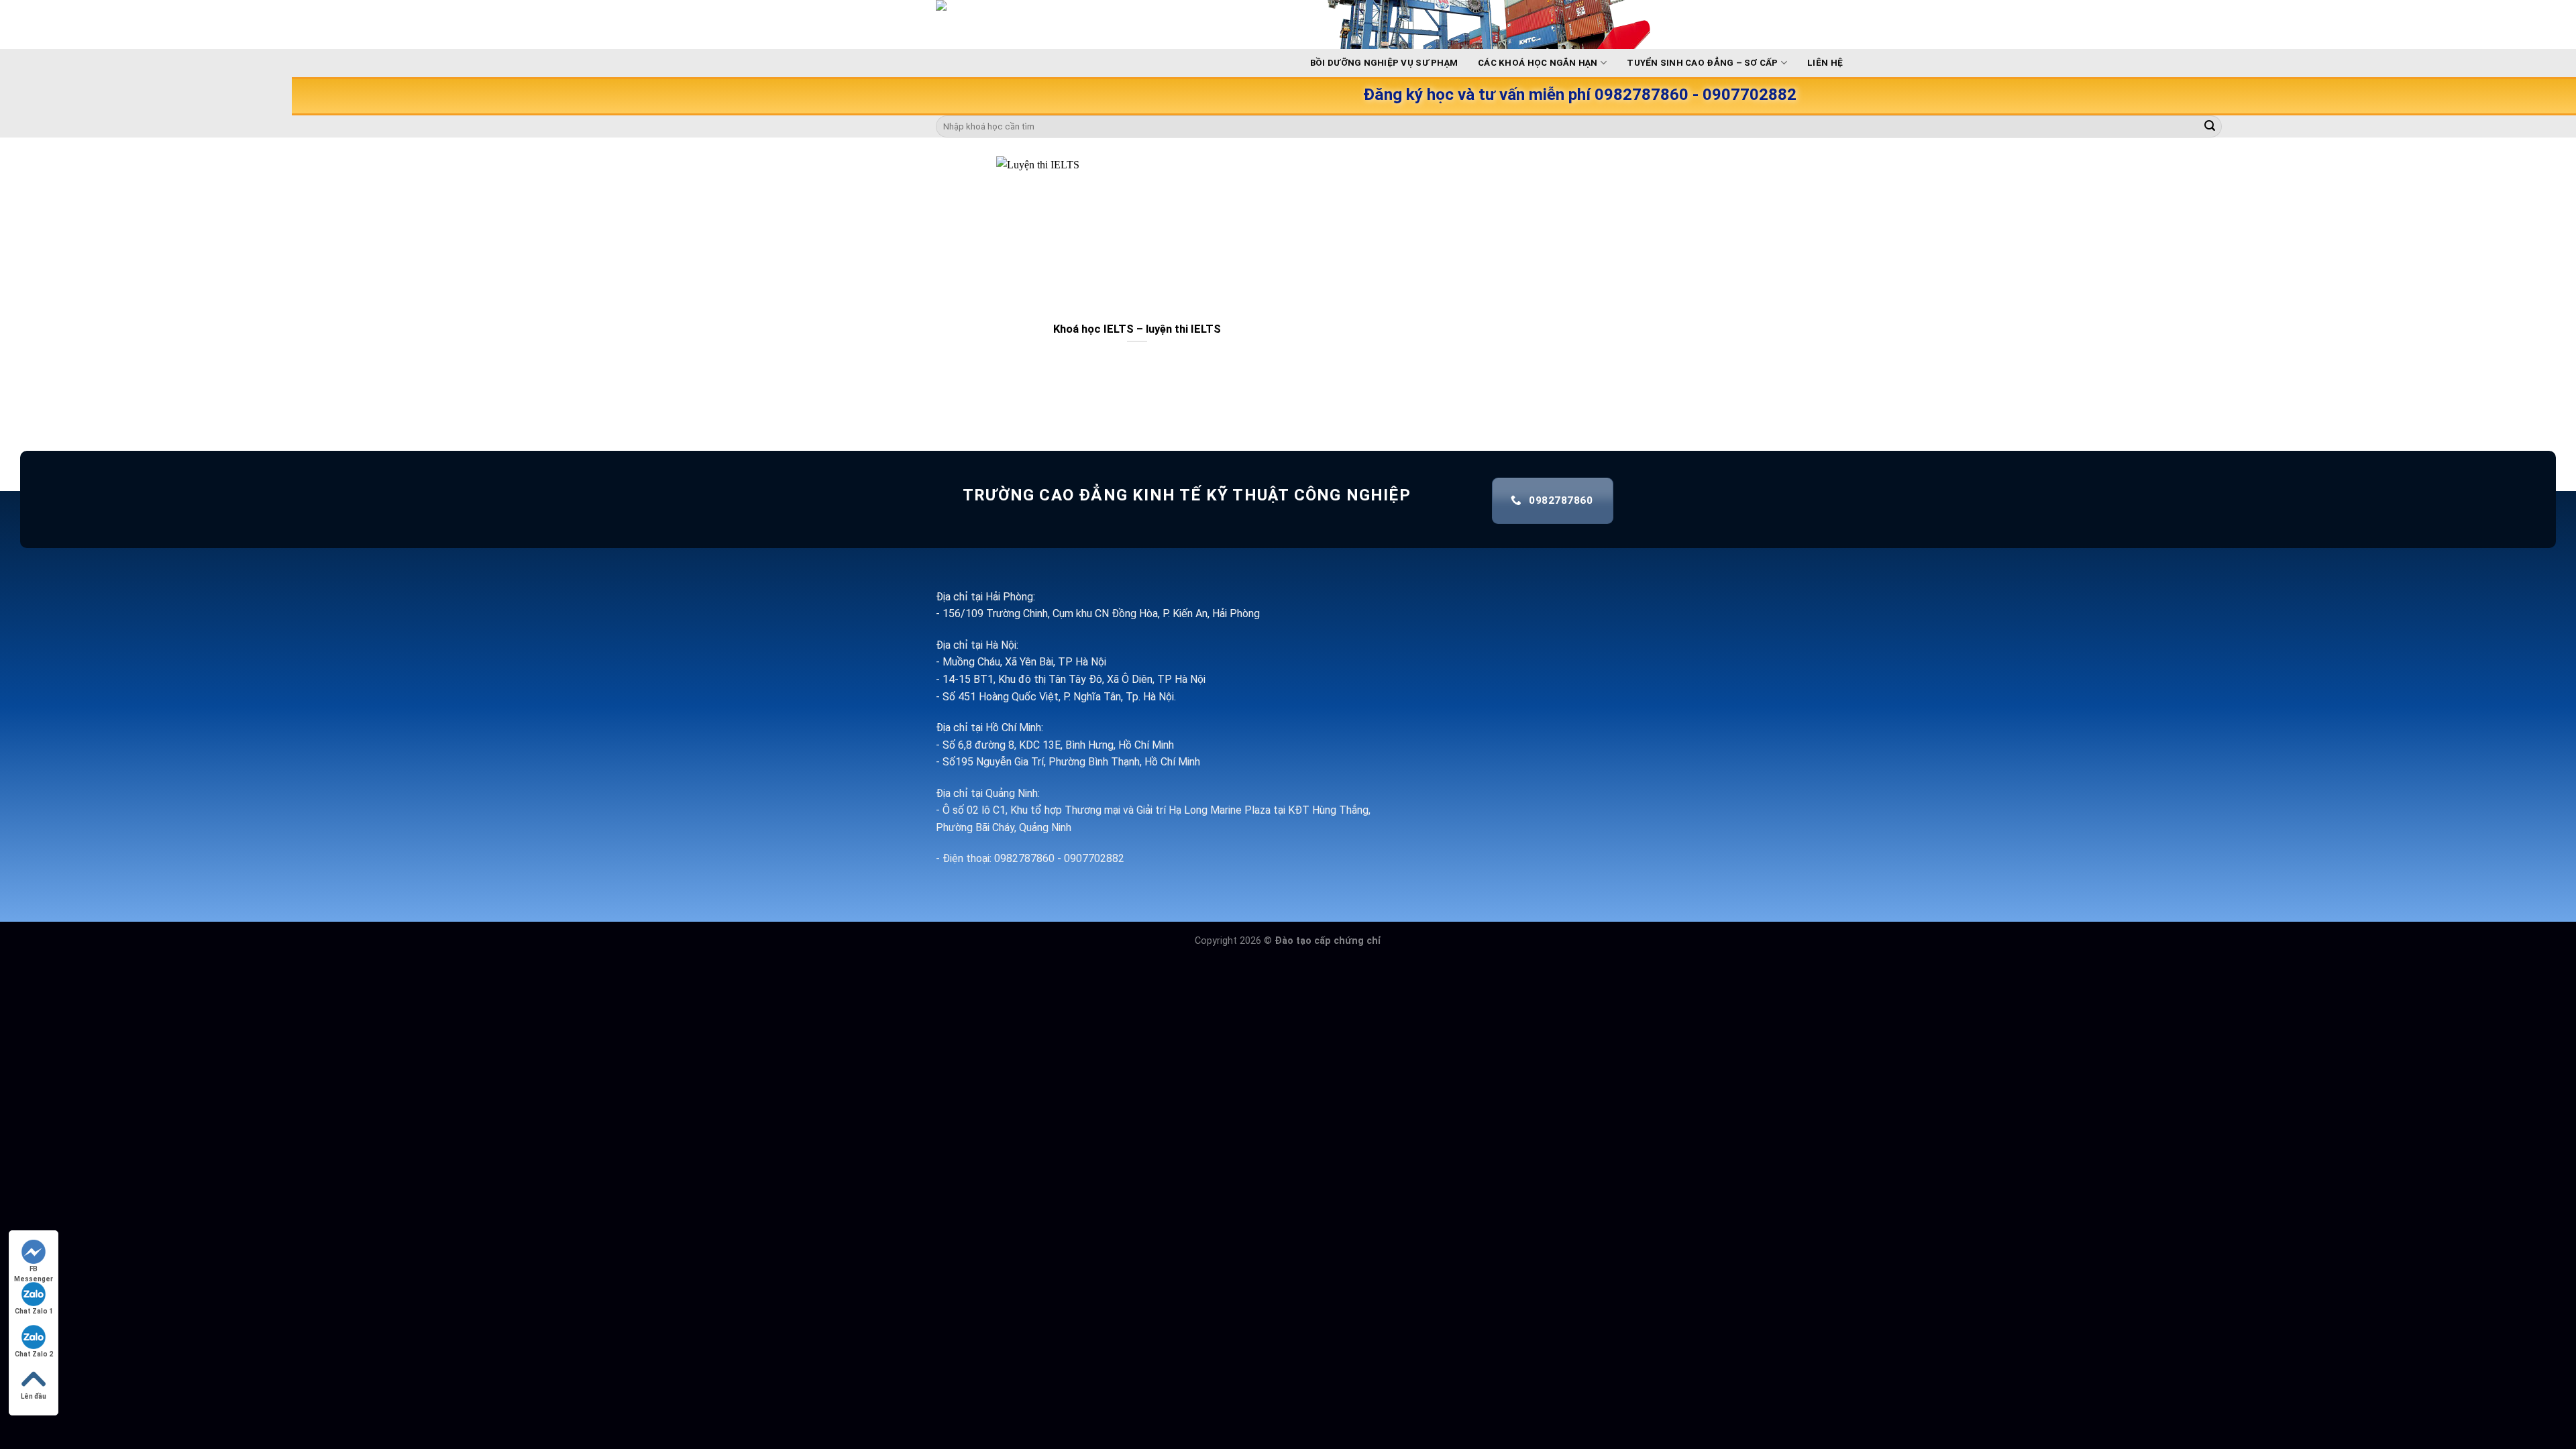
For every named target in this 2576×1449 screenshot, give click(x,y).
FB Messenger (34, 1270)
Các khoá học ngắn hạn (1538, 63)
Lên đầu (34, 1396)
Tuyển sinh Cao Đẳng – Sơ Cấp (1702, 63)
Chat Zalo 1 (34, 1311)
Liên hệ (1825, 63)
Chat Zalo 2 (34, 1354)
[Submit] (2210, 127)
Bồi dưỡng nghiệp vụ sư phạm (1384, 63)
